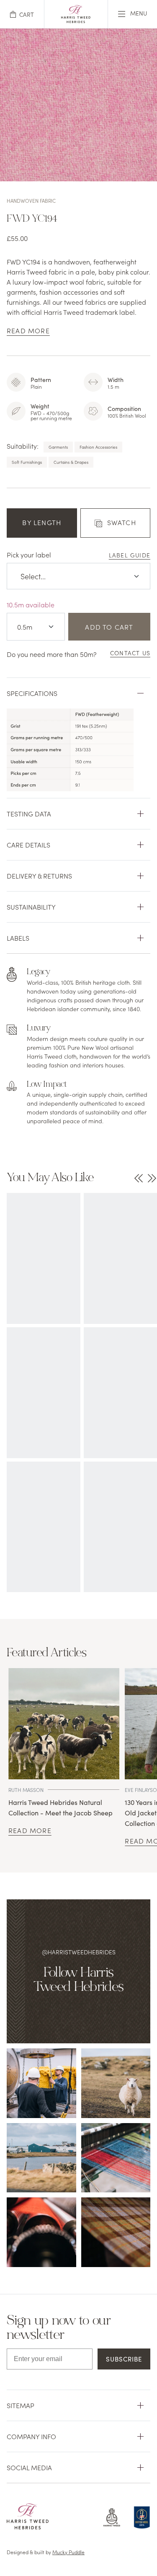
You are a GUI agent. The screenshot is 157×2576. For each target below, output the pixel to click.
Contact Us (130, 653)
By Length (42, 522)
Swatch (122, 522)
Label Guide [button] (130, 555)
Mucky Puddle (68, 2552)
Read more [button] (28, 330)
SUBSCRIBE (124, 2359)
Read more (30, 1830)
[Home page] (76, 20)
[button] (22, 14)
